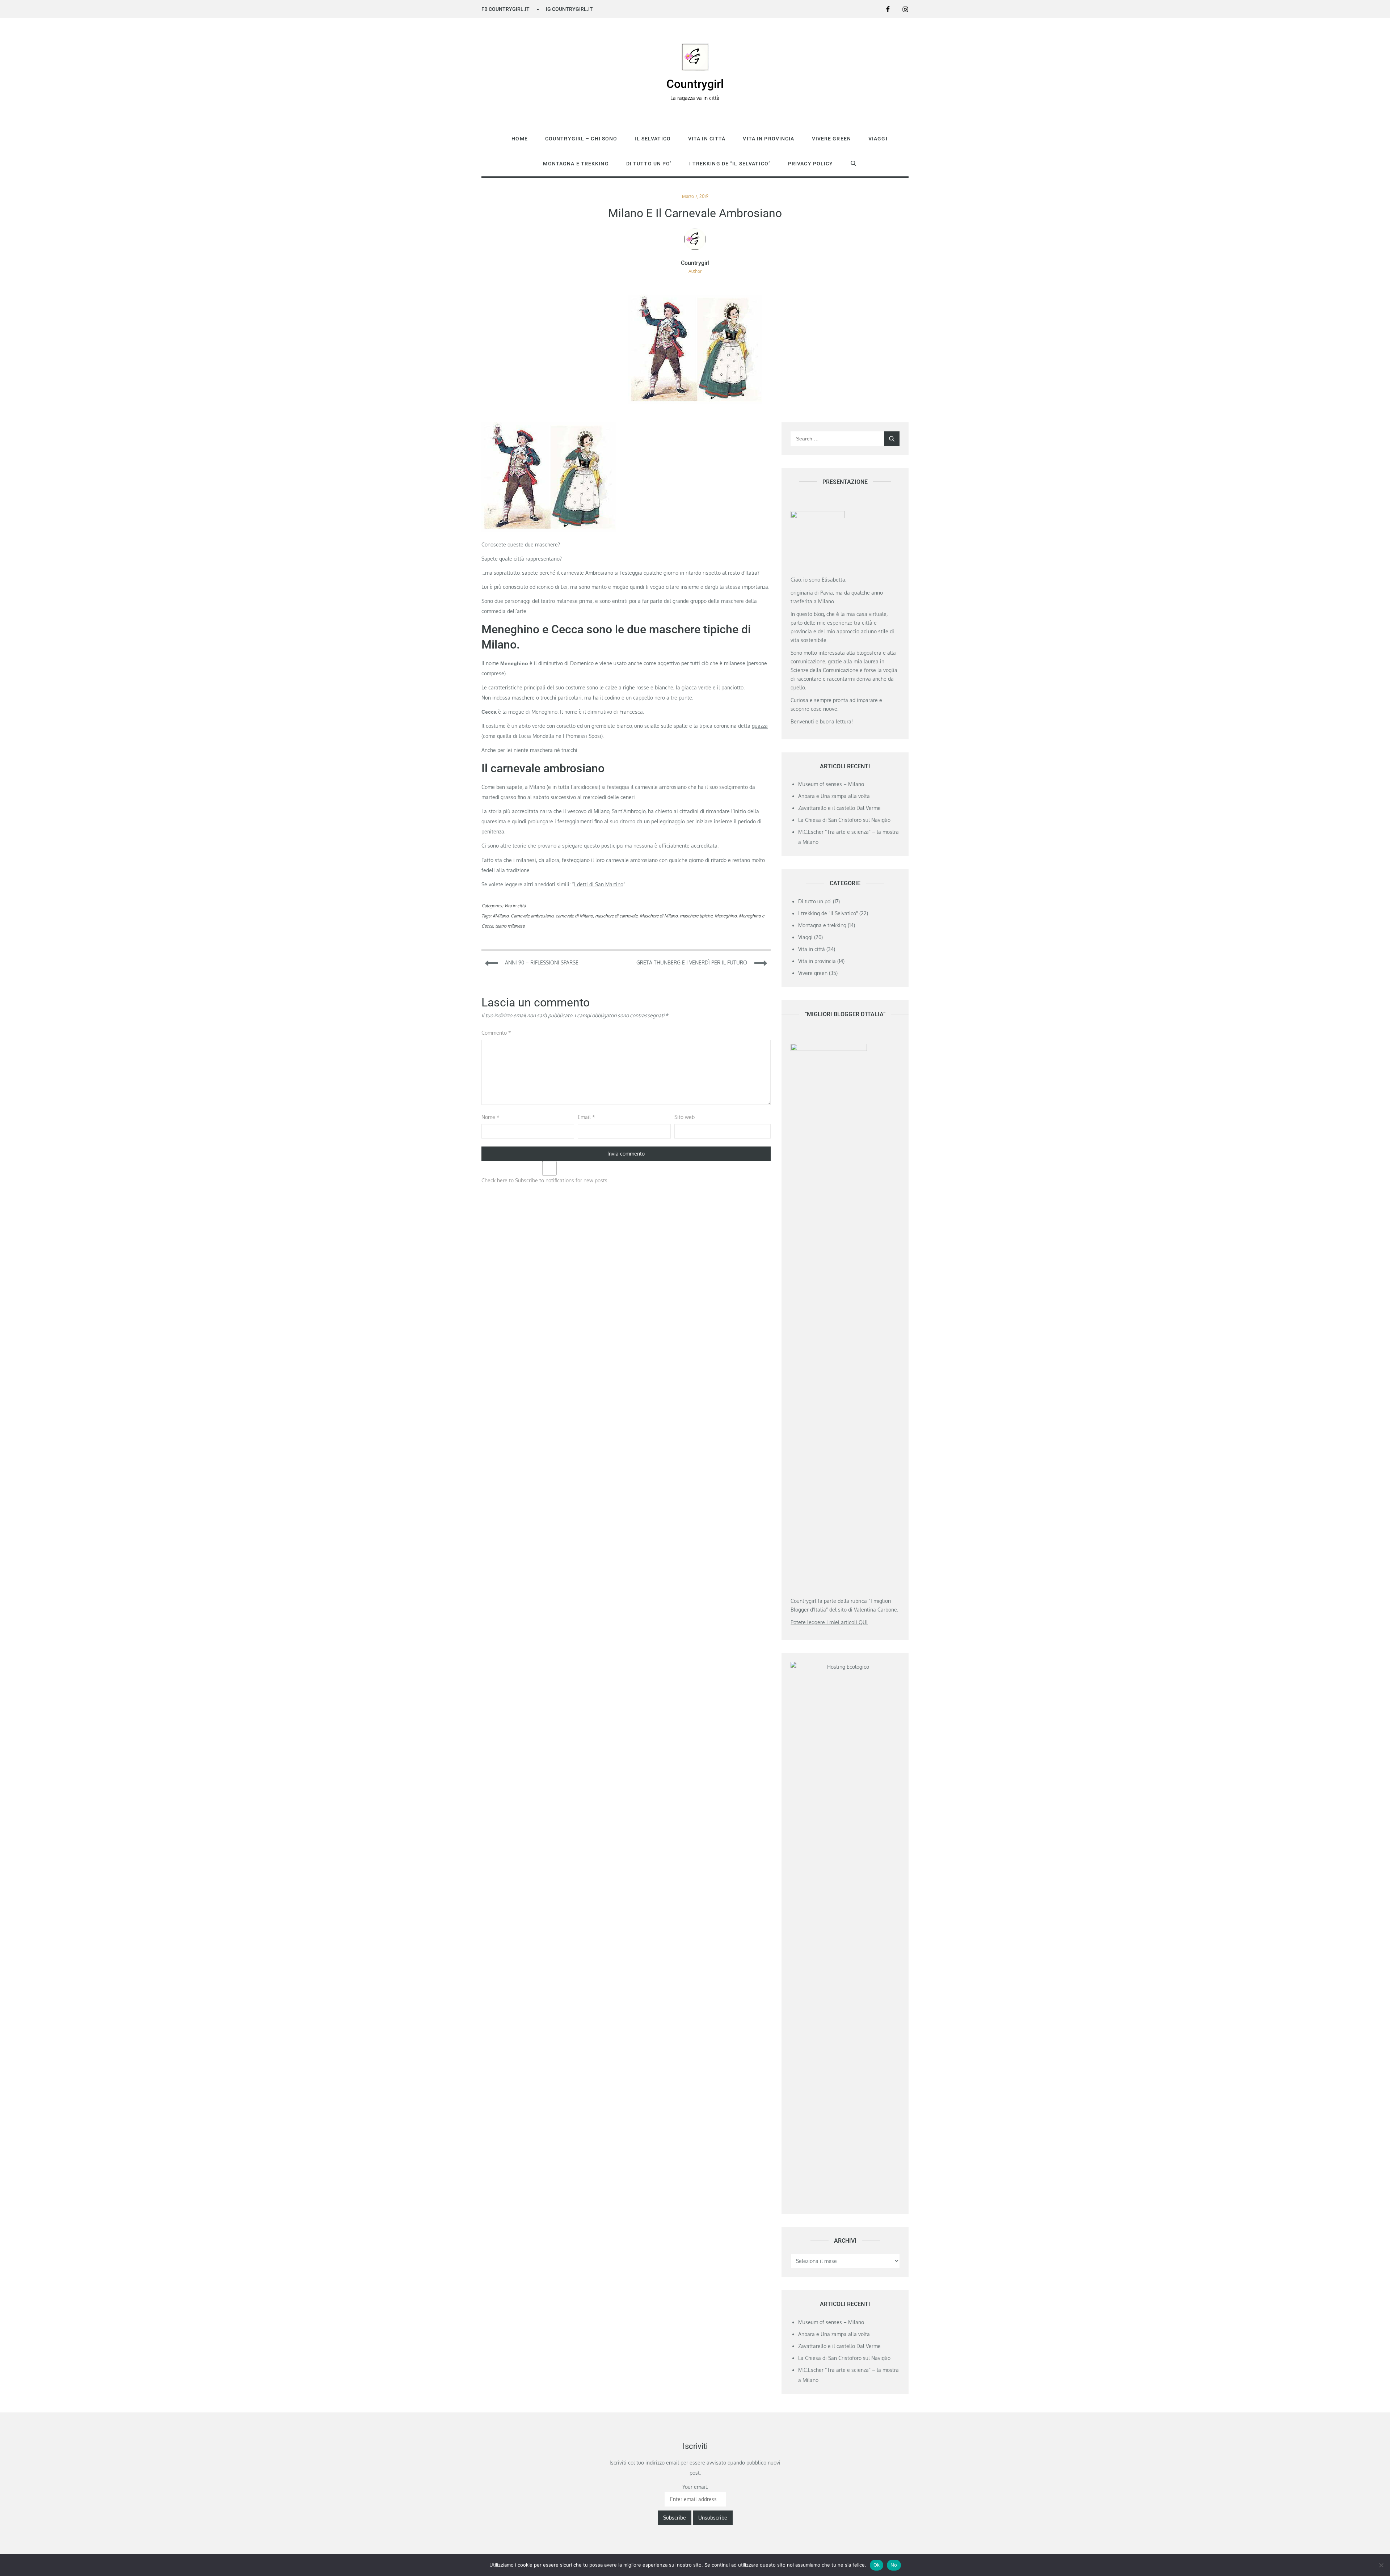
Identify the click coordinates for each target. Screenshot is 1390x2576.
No (894, 2565)
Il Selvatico (652, 139)
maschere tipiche (696, 916)
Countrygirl (695, 84)
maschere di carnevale (616, 916)
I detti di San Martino (599, 884)
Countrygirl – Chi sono (581, 139)
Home (519, 139)
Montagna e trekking (576, 164)
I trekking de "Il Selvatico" (828, 913)
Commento (496, 1033)
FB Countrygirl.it (506, 9)
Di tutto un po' (815, 901)
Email (586, 1117)
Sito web (685, 1117)
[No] (1381, 2565)
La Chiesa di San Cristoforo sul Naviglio (844, 820)
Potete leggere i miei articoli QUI (829, 1622)
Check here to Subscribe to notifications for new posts (544, 1180)
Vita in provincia (768, 139)
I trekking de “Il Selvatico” (730, 164)
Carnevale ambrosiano (532, 916)
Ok (877, 2565)
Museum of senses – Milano (831, 784)
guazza (760, 726)
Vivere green (831, 139)
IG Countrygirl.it (569, 9)
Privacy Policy (811, 164)
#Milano (501, 916)
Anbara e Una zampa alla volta (834, 796)
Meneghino (726, 916)
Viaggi (878, 139)
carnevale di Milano (574, 916)
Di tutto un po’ (649, 164)
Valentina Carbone (875, 1610)
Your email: (695, 2487)
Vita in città (707, 139)
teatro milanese (510, 926)
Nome (490, 1117)
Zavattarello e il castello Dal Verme (839, 808)
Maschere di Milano (659, 916)
